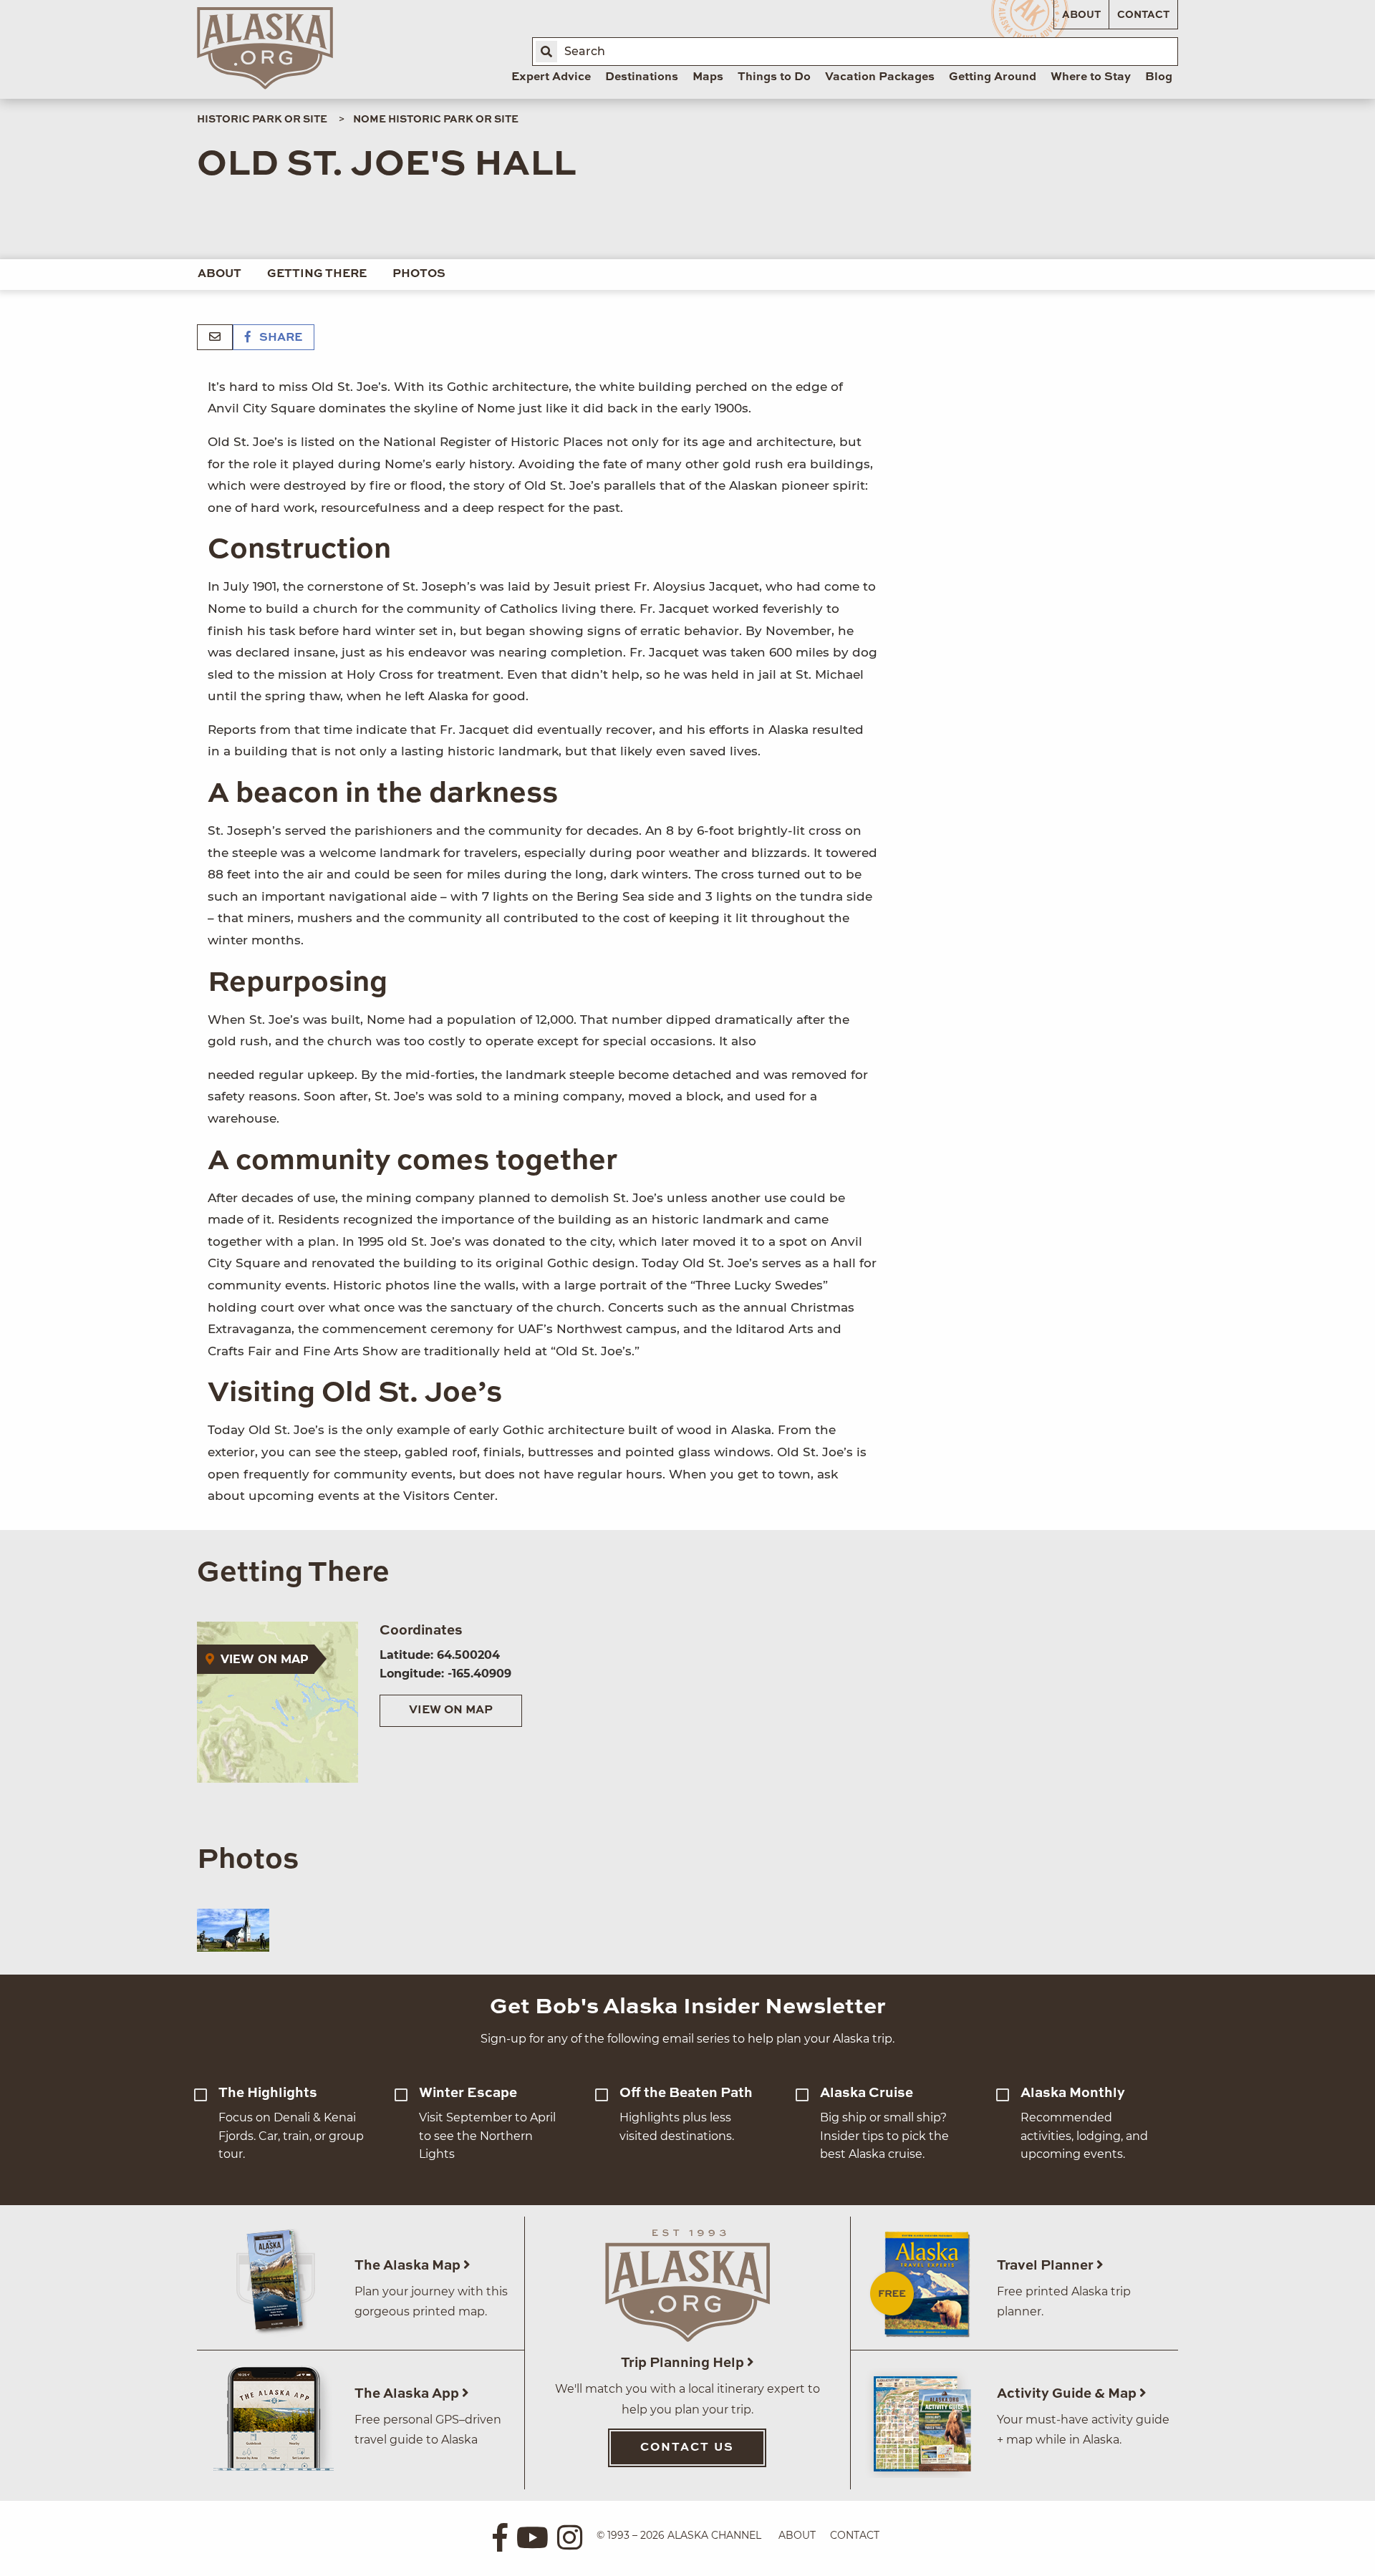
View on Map (451, 1710)
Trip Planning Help (684, 2363)
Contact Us (687, 2448)
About (1081, 15)
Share (279, 338)
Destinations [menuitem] (642, 77)
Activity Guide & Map (1068, 2394)
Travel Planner (1047, 2266)
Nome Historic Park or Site (436, 120)
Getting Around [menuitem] (993, 77)
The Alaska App (408, 2394)
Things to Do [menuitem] (774, 77)
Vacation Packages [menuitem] (880, 77)
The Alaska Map (409, 2266)
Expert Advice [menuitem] (551, 77)
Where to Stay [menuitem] (1091, 77)
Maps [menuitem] (708, 77)
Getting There (317, 274)
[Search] (546, 52)
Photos (419, 274)
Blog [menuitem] (1159, 77)
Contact (1143, 15)
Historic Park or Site (262, 120)
